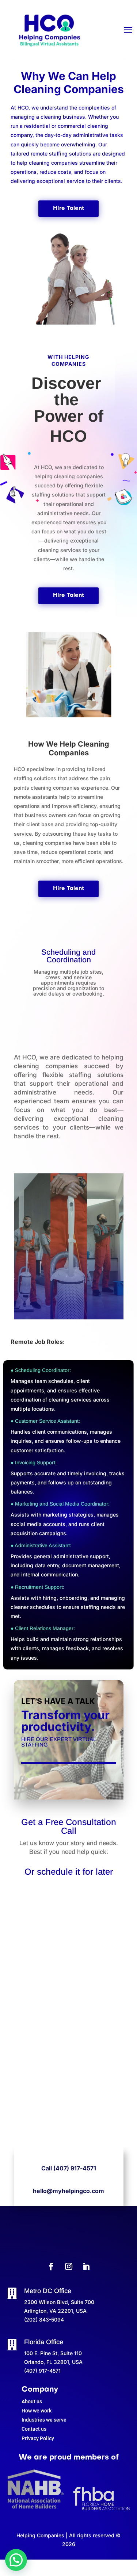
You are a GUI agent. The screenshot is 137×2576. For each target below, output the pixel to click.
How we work (37, 2411)
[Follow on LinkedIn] (86, 2266)
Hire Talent (68, 208)
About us (32, 2401)
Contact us (34, 2429)
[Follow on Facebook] (51, 2266)
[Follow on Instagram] (69, 2266)
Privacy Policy (38, 2438)
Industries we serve (44, 2420)
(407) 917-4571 (75, 2168)
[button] (16, 2560)
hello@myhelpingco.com (68, 2191)
